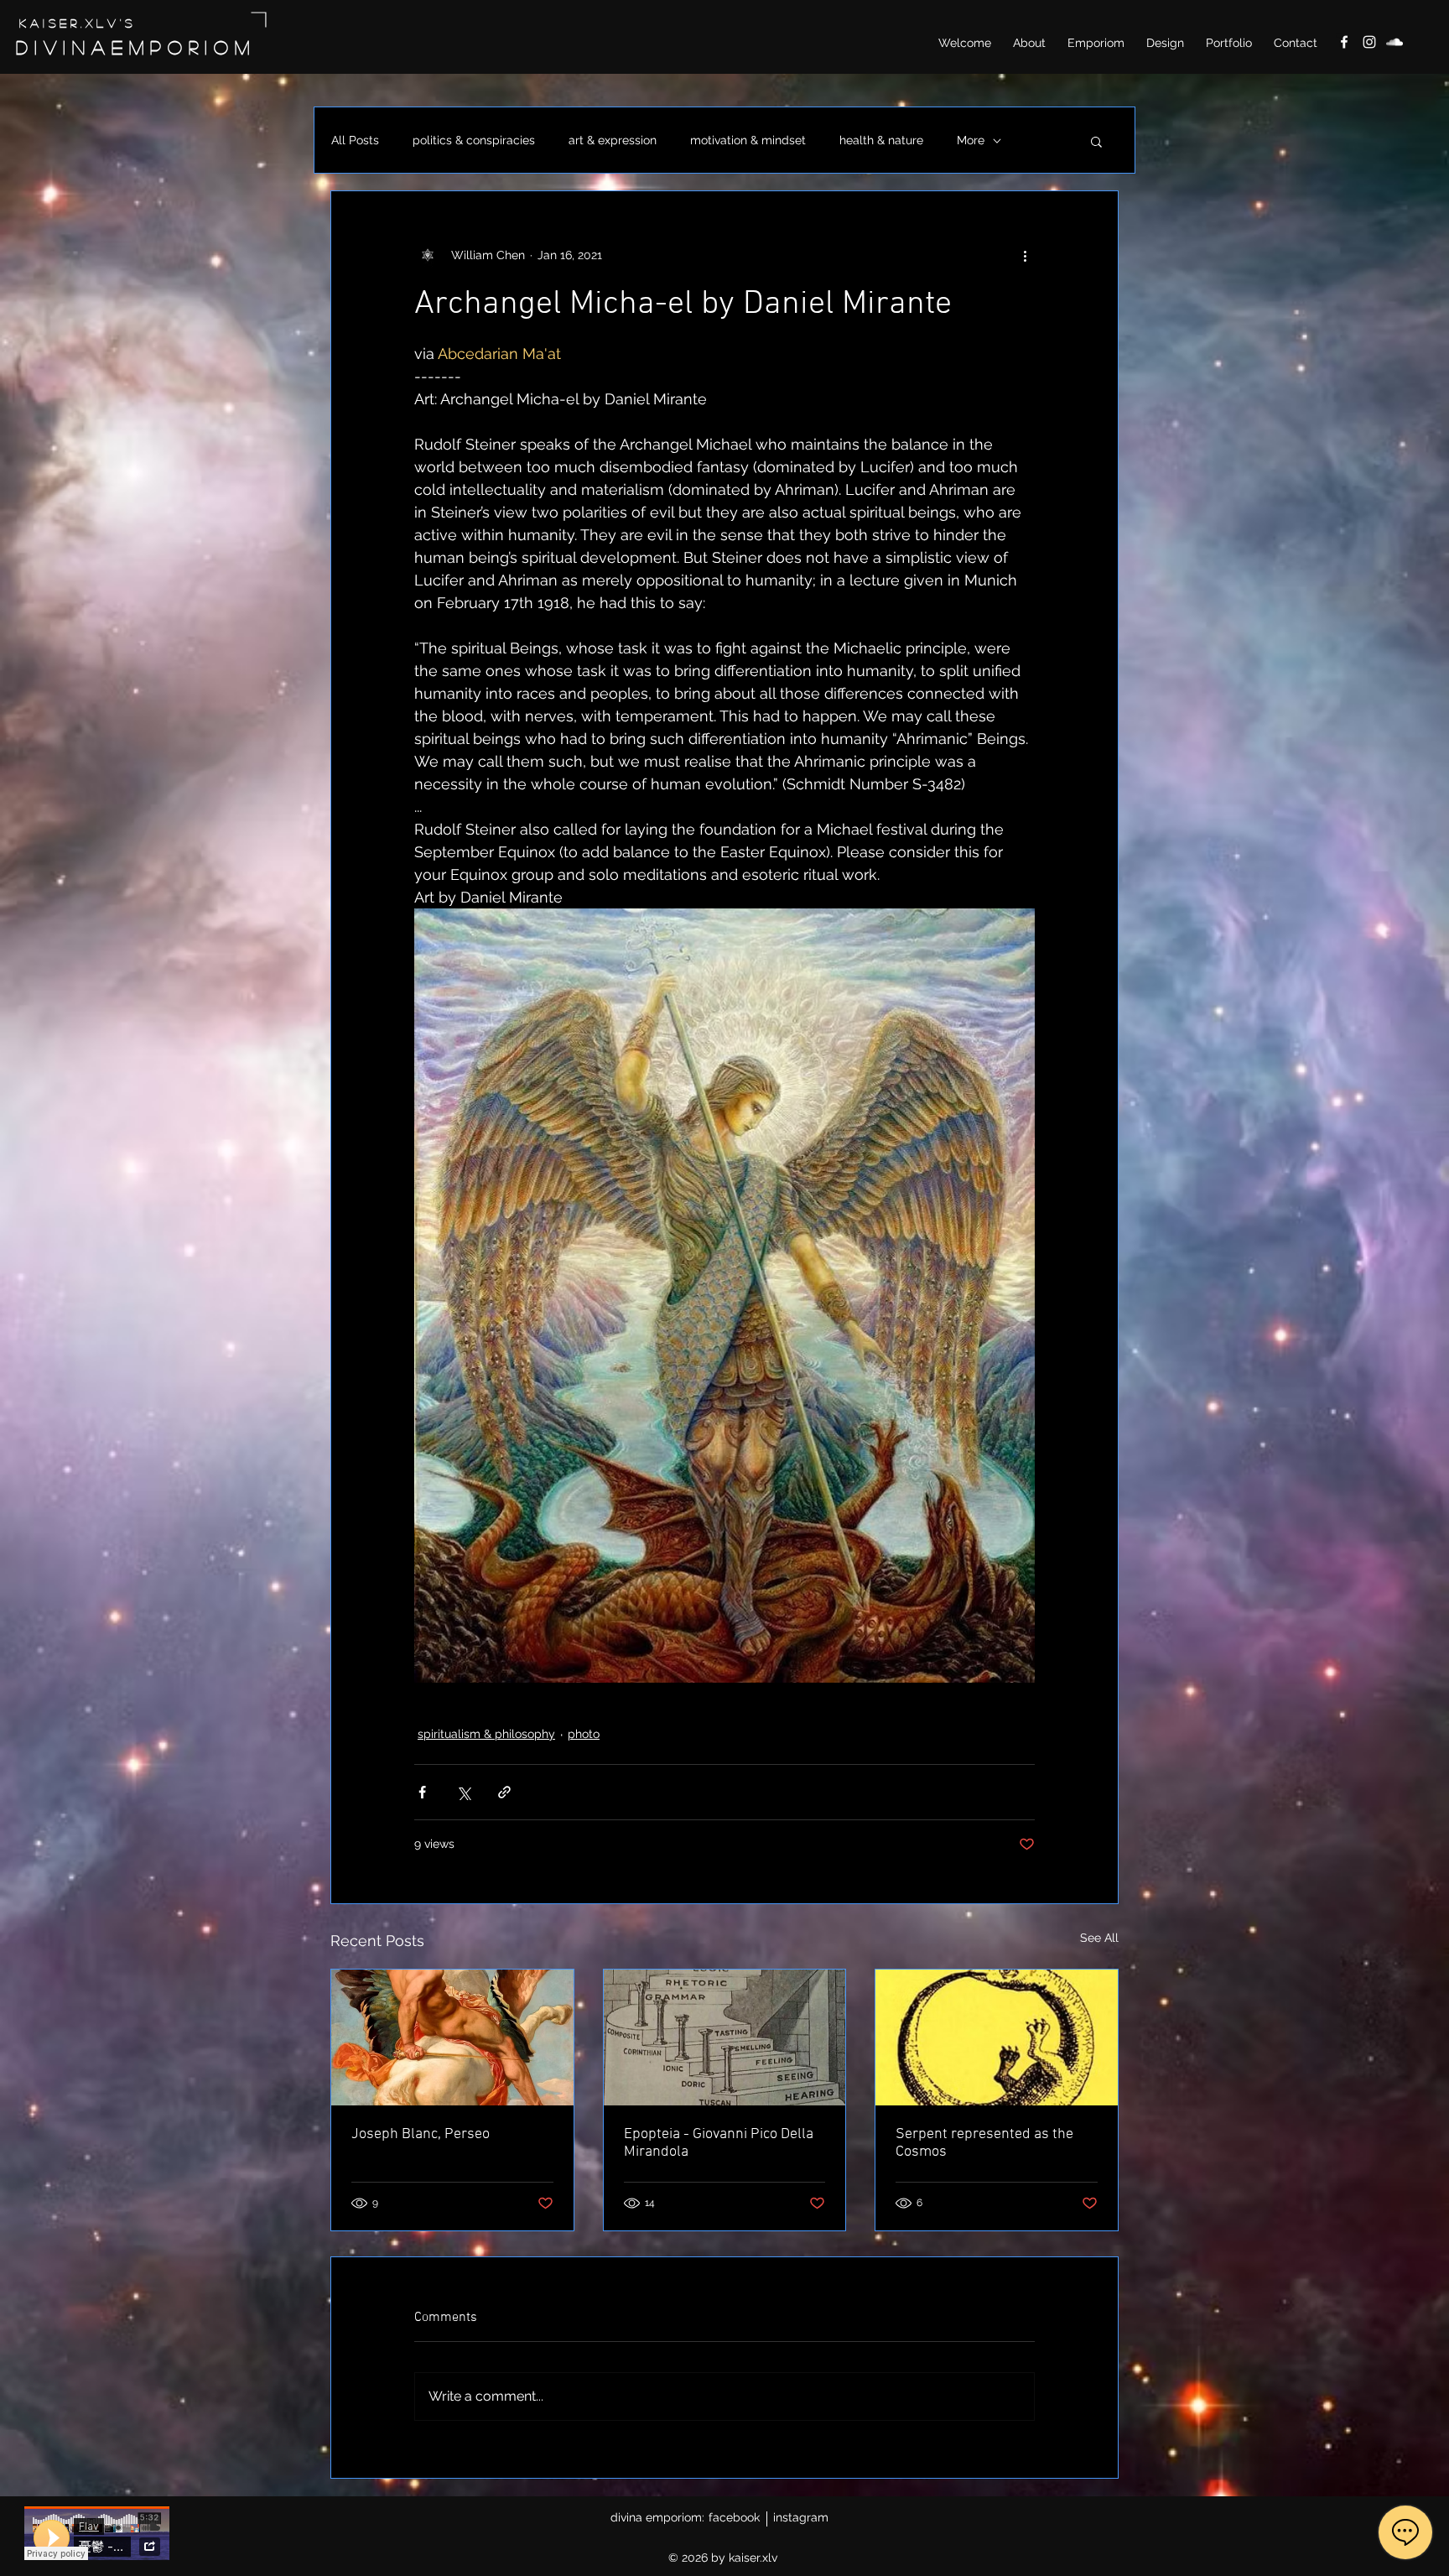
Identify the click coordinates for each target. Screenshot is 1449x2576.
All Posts (355, 140)
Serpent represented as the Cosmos (984, 2143)
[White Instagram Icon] (1369, 42)
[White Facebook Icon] (1344, 42)
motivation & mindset (748, 140)
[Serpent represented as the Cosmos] (997, 2037)
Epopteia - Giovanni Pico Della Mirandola (719, 2143)
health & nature (881, 140)
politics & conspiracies (474, 140)
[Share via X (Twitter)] (463, 1792)
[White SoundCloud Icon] (1394, 42)
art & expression (613, 140)
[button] (1096, 141)
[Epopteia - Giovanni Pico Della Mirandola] (725, 2037)
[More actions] (1025, 255)
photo (584, 1734)
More (971, 140)
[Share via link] (504, 1792)
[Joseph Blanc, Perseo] (452, 2037)
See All (1099, 1938)
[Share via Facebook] (422, 1792)
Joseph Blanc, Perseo (421, 2134)
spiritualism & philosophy (486, 1734)
